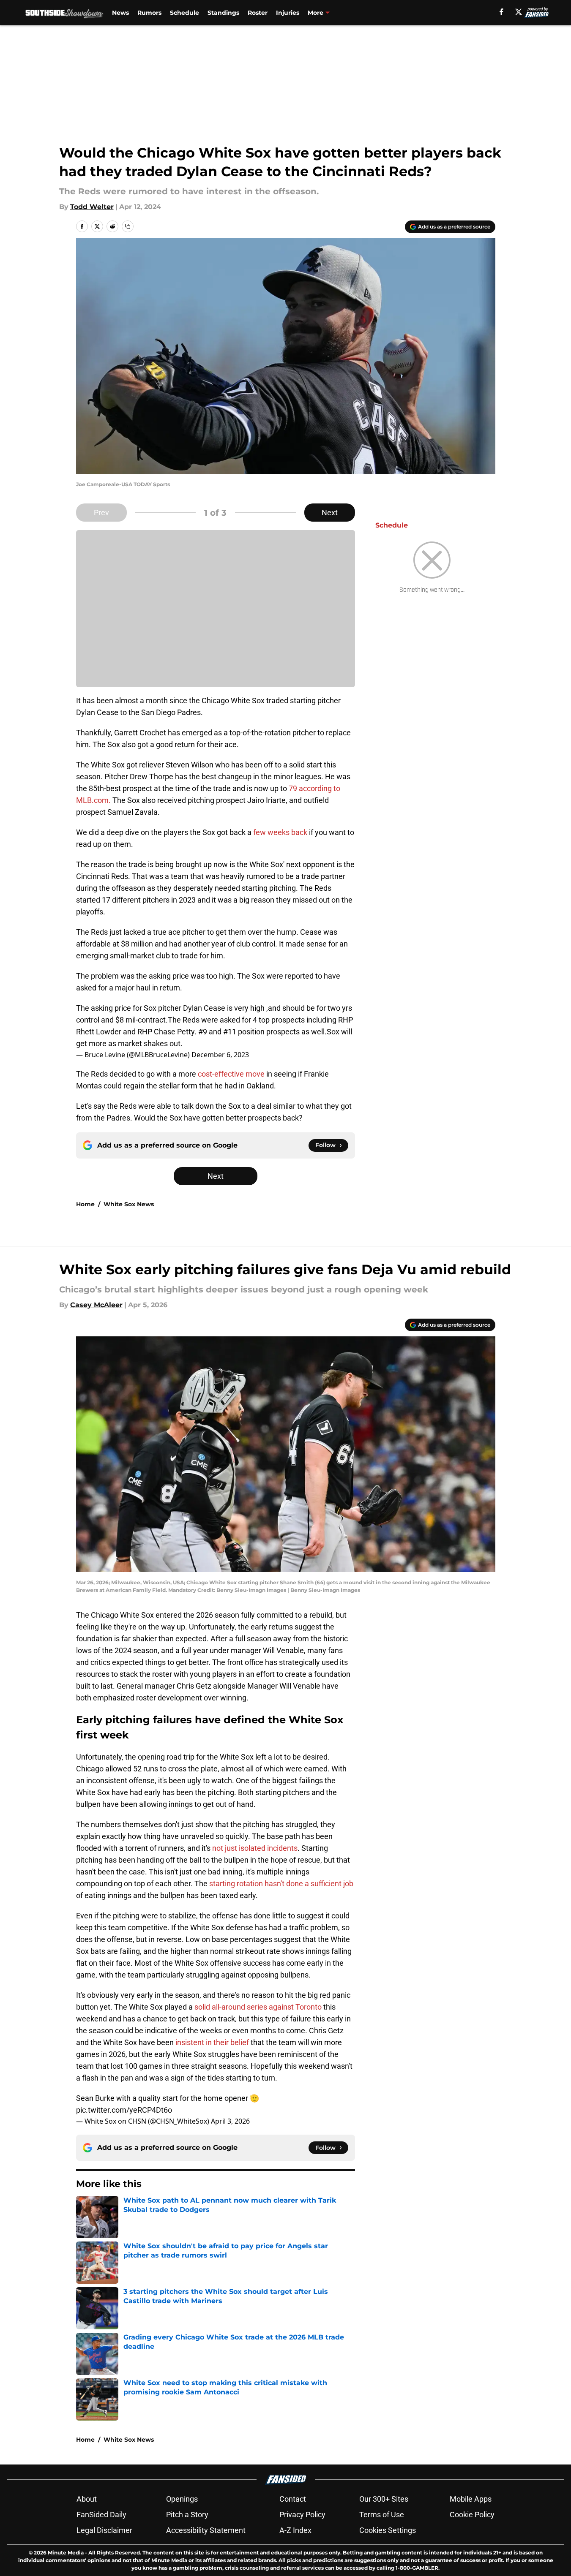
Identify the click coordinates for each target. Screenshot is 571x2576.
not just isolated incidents (255, 1848)
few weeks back (280, 832)
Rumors (149, 13)
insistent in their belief (212, 2042)
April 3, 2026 (230, 2121)
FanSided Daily (101, 2515)
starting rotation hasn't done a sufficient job (281, 1884)
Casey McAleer (96, 1305)
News (120, 13)
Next (330, 513)
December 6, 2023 (220, 1055)
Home (85, 1204)
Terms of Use (382, 2515)
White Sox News (129, 1204)
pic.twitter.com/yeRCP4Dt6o (124, 2110)
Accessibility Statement (206, 2530)
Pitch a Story (187, 2515)
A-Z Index (295, 2530)
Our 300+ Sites (384, 2499)
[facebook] (501, 12)
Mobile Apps (471, 2499)
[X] (519, 12)
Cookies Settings (388, 2530)
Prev (101, 513)
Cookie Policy (472, 2515)
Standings (223, 13)
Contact (293, 2499)
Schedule (184, 13)
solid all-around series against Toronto (258, 2007)
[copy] (128, 226)
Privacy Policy (302, 2515)
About (87, 2499)
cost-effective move (231, 1074)
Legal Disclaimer (104, 2530)
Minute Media (66, 2553)
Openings (182, 2499)
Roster (258, 13)
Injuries (288, 13)
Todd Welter (92, 207)
